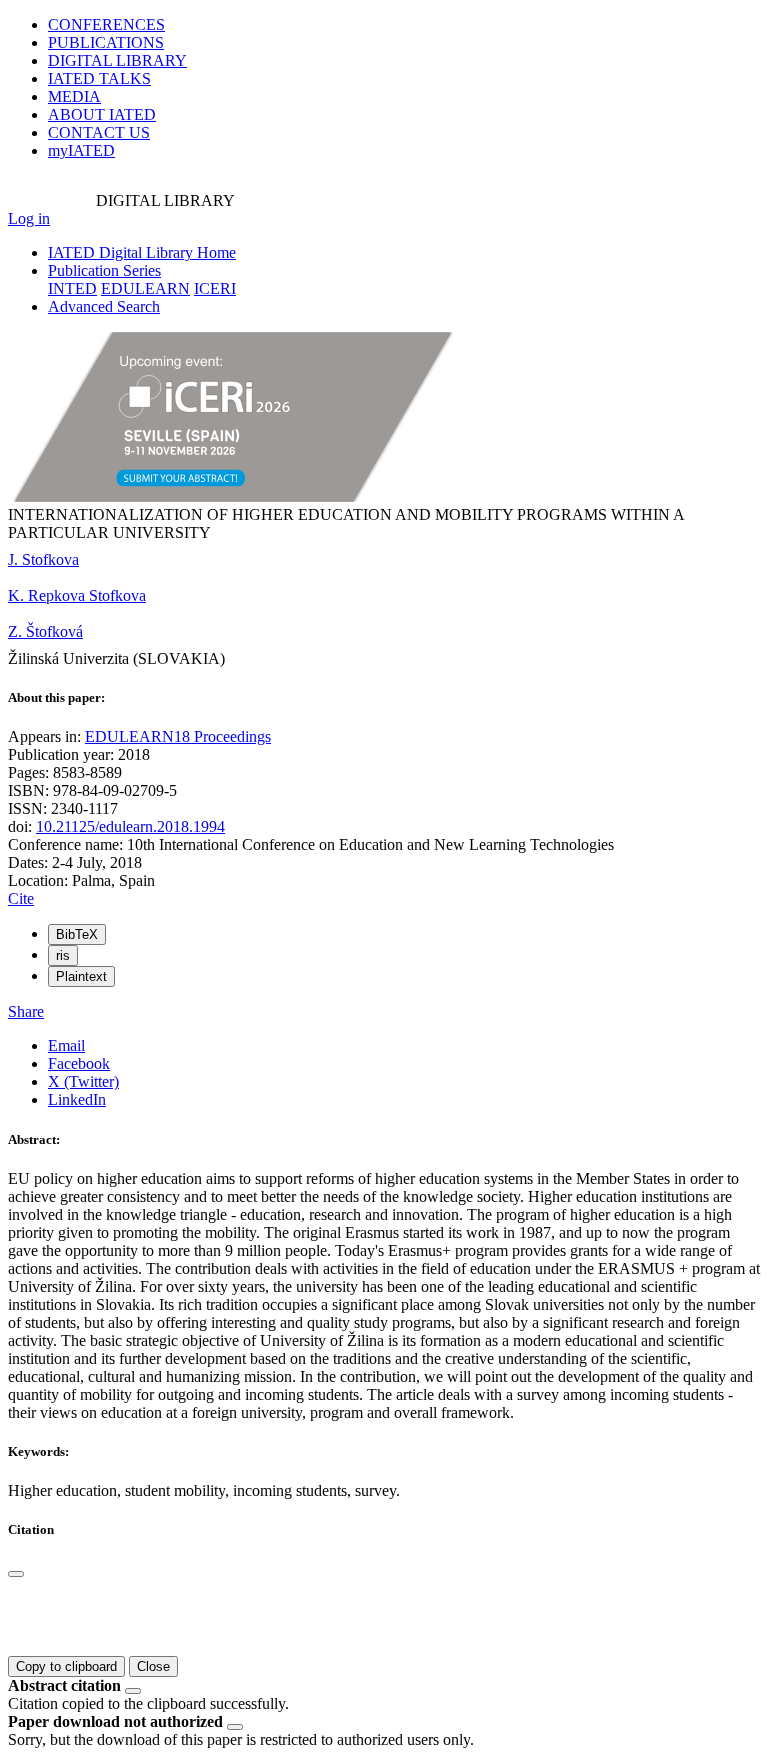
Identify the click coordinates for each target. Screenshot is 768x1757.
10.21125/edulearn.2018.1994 (130, 826)
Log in (29, 218)
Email (66, 1045)
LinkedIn (77, 1099)
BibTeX (77, 934)
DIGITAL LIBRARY (117, 60)
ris (63, 955)
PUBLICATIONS (106, 42)
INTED (72, 288)
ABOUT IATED (102, 114)
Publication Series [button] (104, 270)
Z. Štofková (45, 631)
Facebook (79, 1063)
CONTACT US (99, 132)
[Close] (16, 1574)
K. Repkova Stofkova (77, 595)
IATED (99, 78)
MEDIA (74, 96)
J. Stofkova (43, 559)
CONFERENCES (106, 24)
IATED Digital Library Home (142, 252)
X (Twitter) (83, 1081)
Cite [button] (21, 898)
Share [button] (26, 1011)
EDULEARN (145, 288)
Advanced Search (104, 306)
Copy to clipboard (66, 1666)
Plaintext (81, 976)
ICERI (215, 288)
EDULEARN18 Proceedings (178, 736)
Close (153, 1666)
